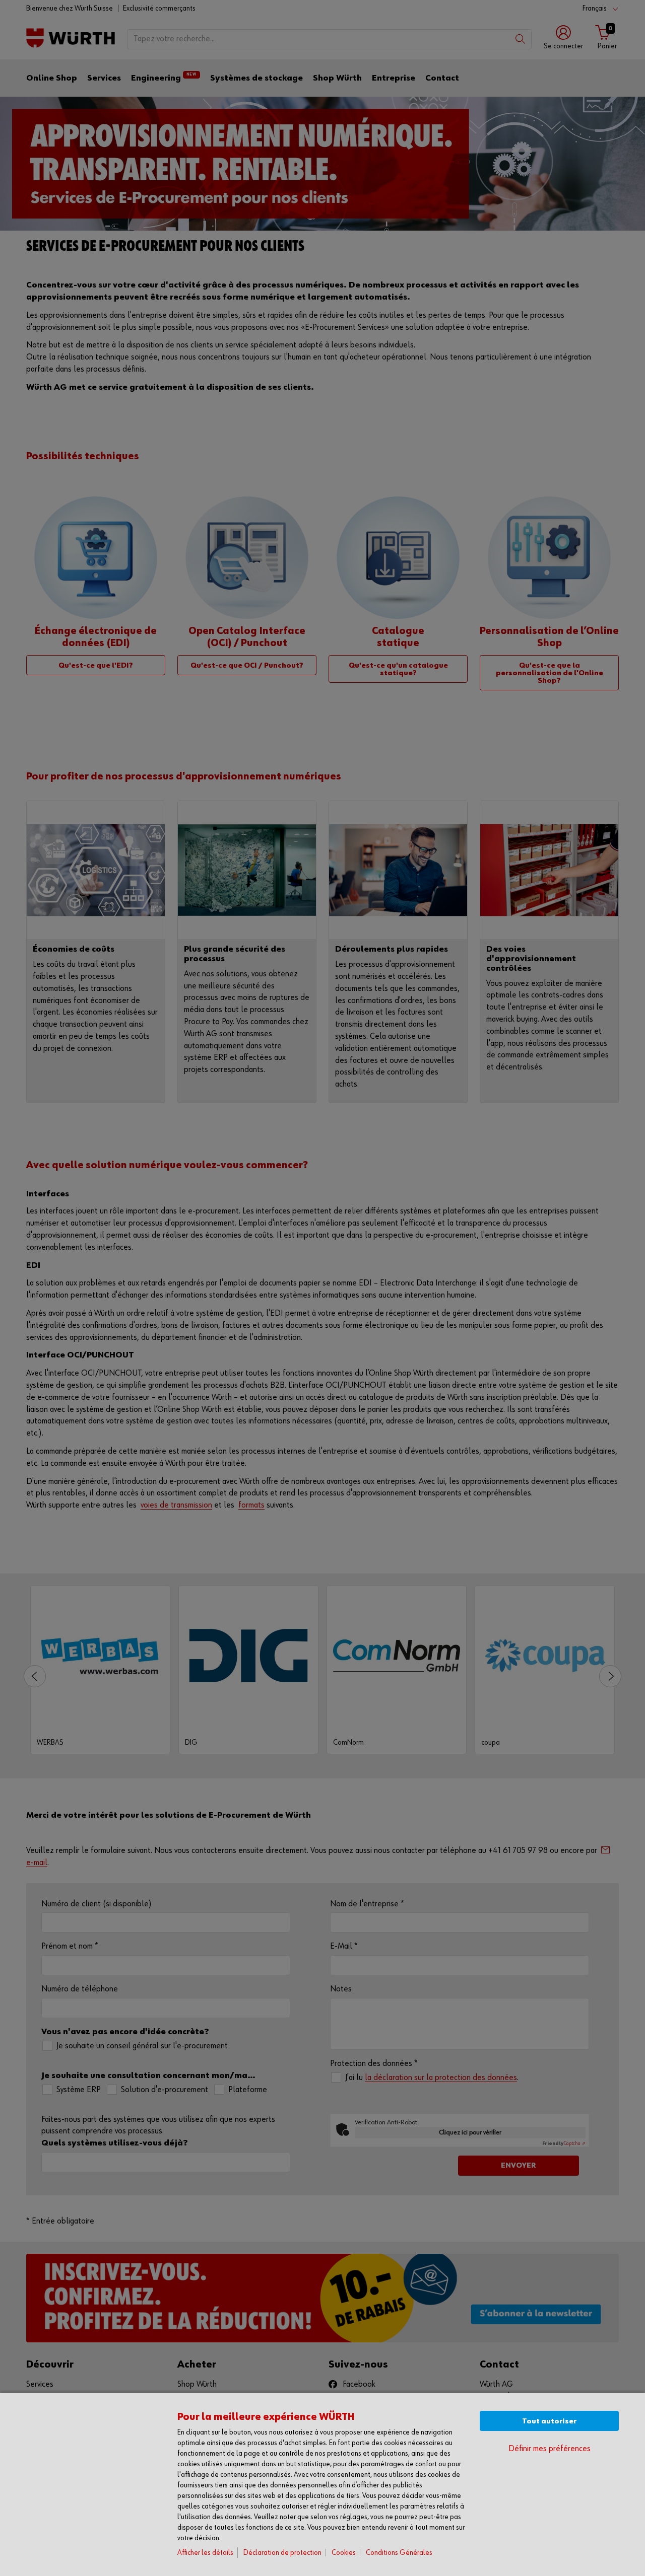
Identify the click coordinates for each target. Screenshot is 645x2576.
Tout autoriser (549, 2421)
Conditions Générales (399, 2553)
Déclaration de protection (282, 2553)
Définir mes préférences (550, 2449)
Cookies (344, 2553)
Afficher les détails (205, 2553)
